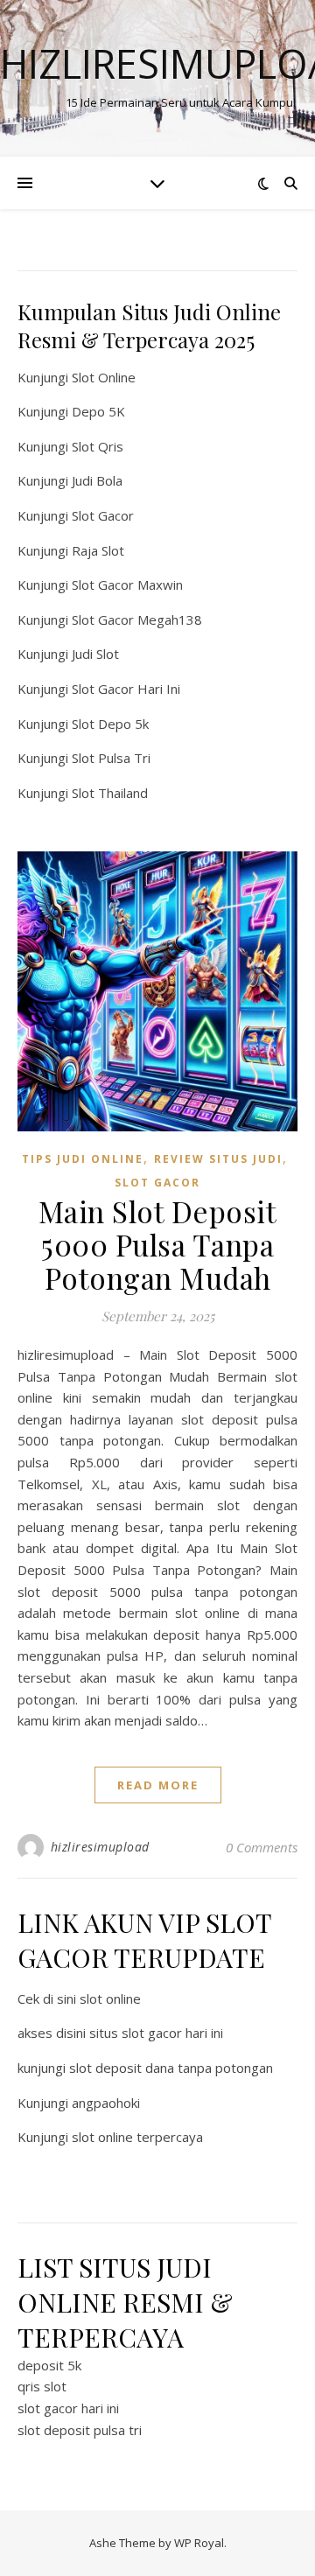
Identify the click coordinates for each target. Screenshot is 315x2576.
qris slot (42, 2386)
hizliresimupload (100, 1847)
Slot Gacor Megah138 (137, 619)
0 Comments (262, 1847)
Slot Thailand (110, 793)
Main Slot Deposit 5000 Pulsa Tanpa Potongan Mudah (158, 1244)
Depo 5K (98, 411)
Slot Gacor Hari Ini (126, 689)
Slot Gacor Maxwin (127, 584)
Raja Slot (98, 550)
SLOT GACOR (157, 1183)
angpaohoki (106, 2103)
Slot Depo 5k (110, 724)
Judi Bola (97, 480)
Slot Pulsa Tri (111, 758)
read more (158, 1785)
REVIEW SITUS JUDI (218, 1159)
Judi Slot (95, 654)
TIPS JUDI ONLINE (83, 1159)
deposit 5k (49, 2365)
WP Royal (199, 2543)
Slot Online (104, 377)
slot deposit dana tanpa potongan (171, 2068)
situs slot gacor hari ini (156, 2033)
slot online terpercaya (137, 2137)
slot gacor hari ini (68, 2408)
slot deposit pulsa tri (80, 2430)
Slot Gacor (103, 515)
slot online (110, 1998)
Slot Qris (98, 446)
